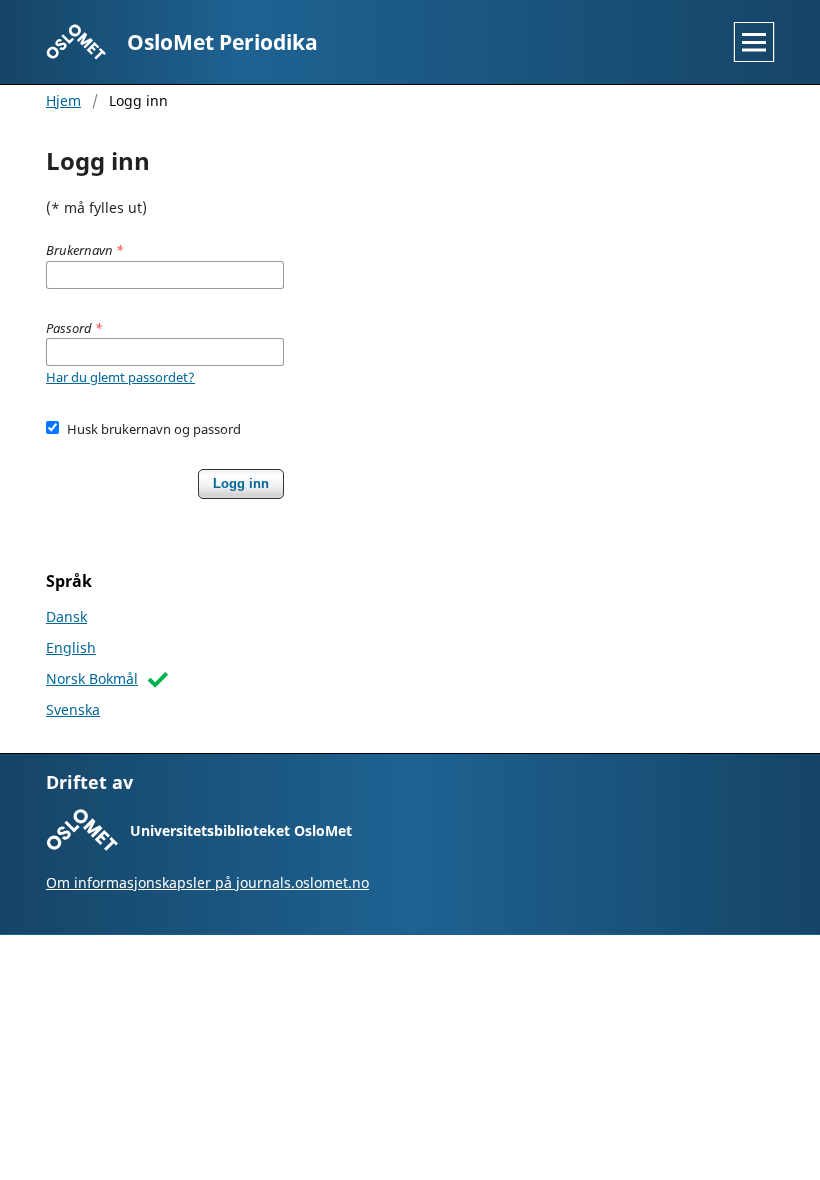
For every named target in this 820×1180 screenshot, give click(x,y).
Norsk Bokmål (92, 678)
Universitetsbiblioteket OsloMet (241, 830)
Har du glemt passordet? (120, 377)
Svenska (73, 709)
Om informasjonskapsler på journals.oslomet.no (207, 882)
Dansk (66, 616)
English (71, 647)
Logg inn (241, 483)
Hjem (63, 100)
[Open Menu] (754, 42)
